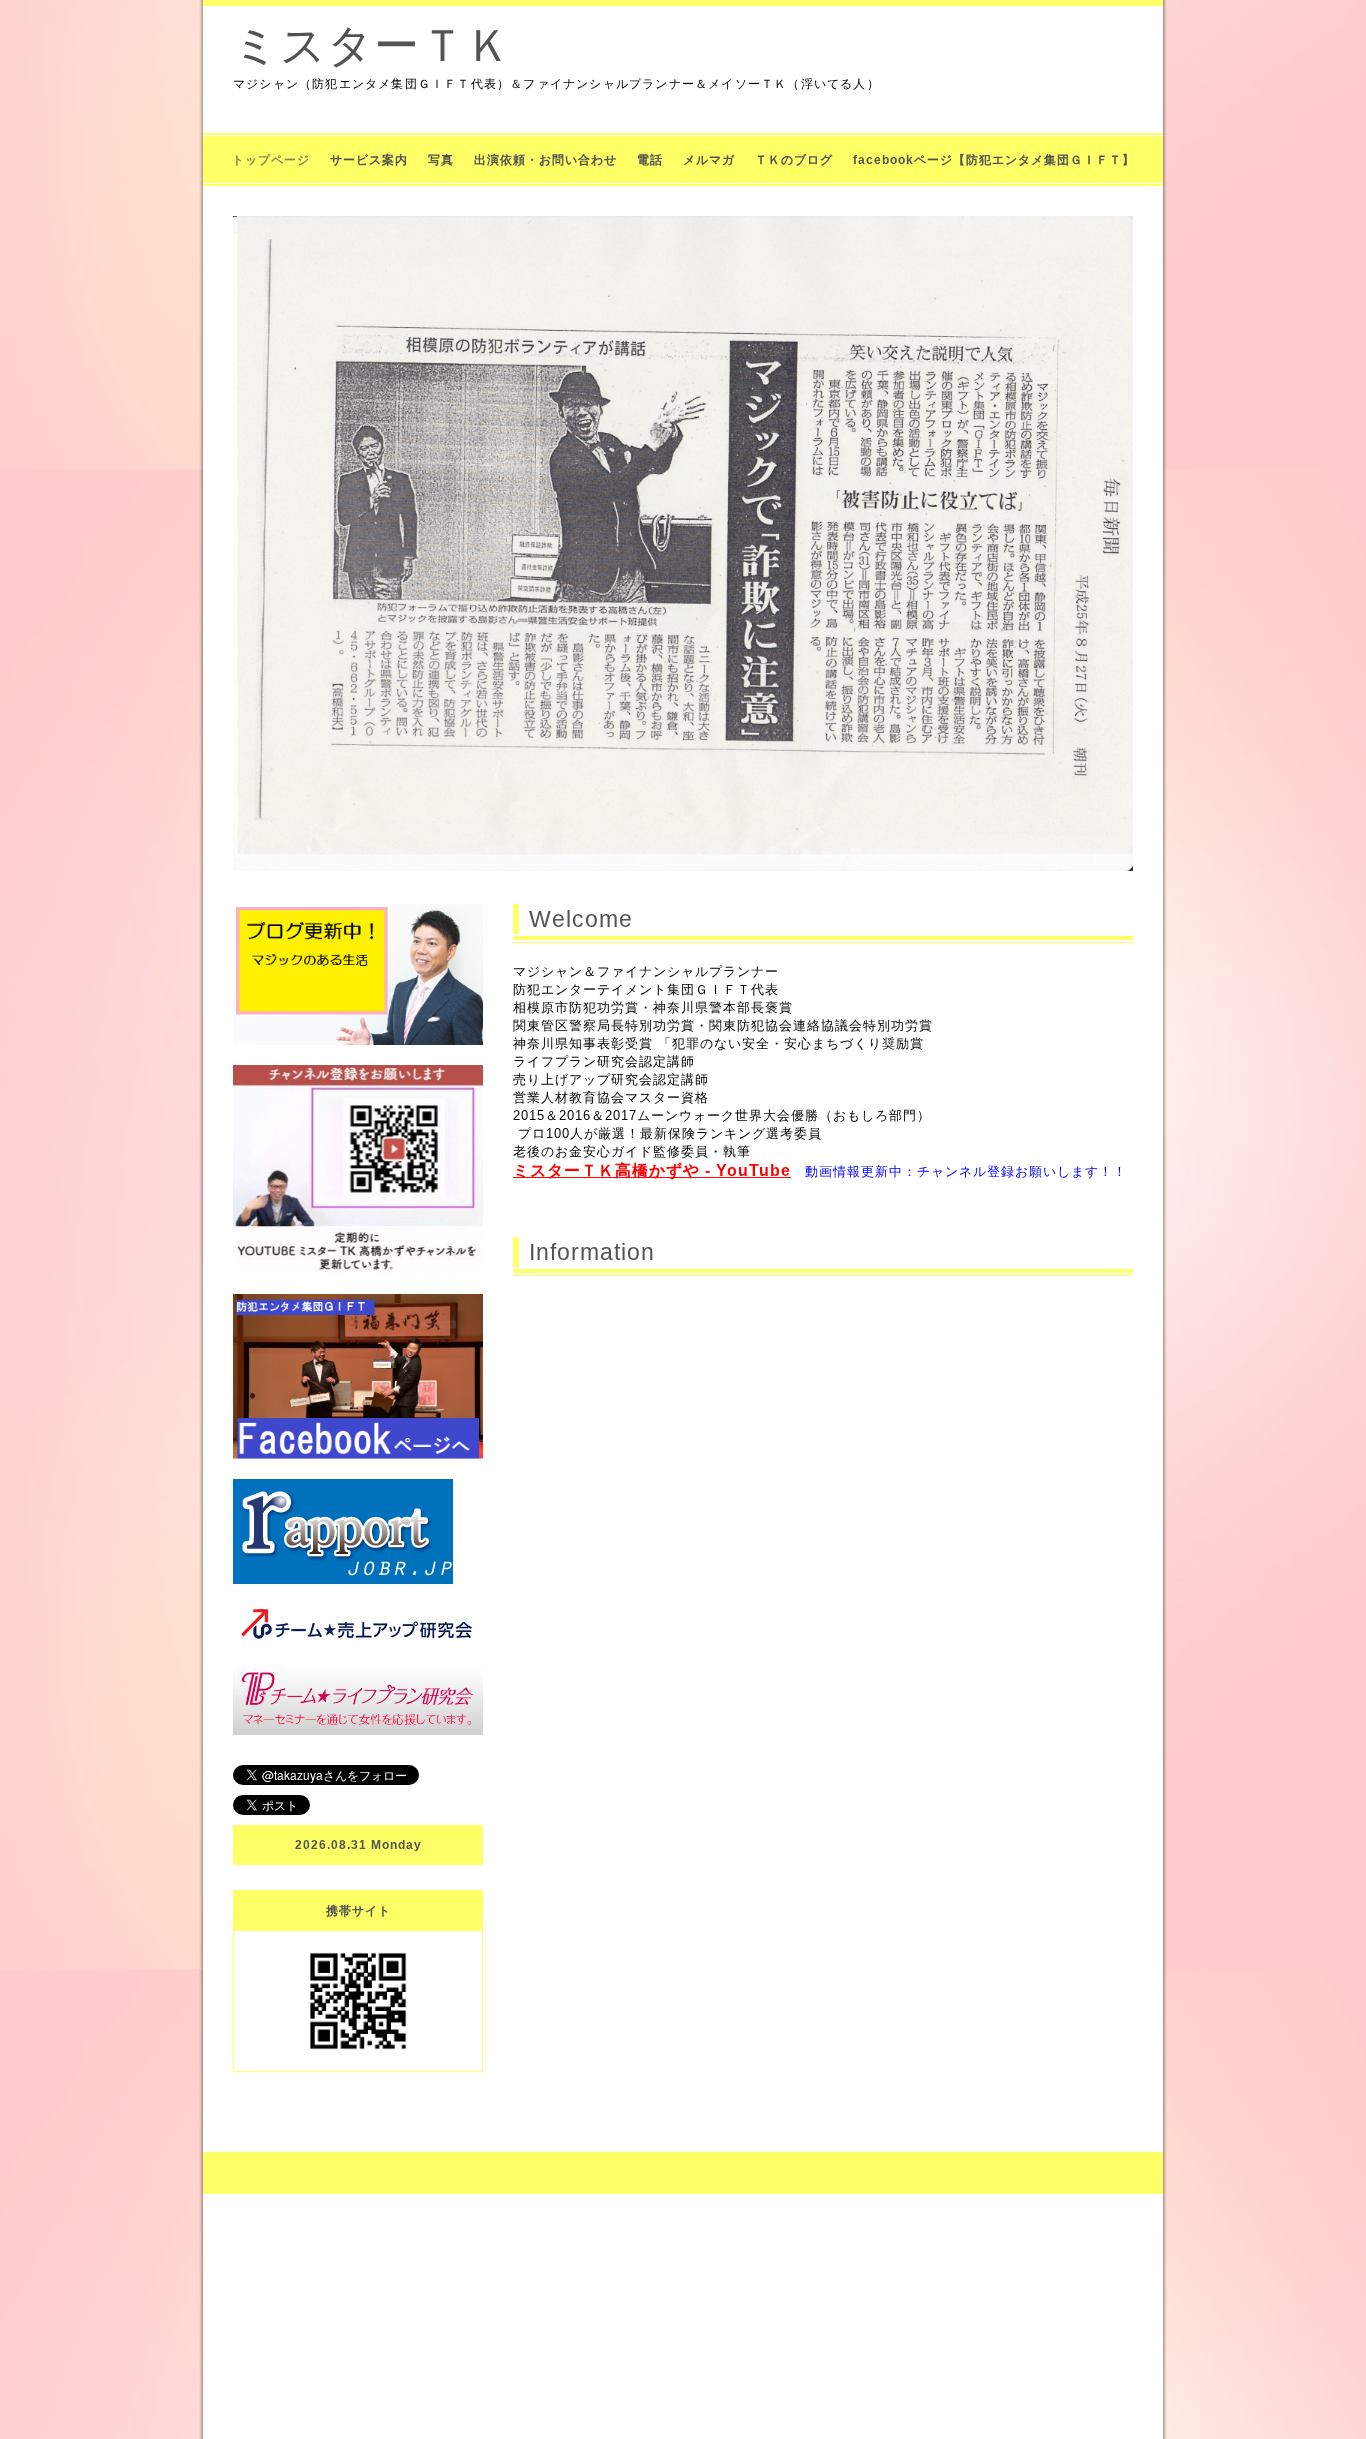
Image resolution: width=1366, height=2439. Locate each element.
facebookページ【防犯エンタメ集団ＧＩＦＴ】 (994, 160)
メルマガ (709, 160)
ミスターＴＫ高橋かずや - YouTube (652, 1170)
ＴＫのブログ (794, 160)
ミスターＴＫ (372, 45)
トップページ (271, 160)
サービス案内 (369, 160)
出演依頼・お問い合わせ (545, 160)
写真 (441, 160)
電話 (650, 160)
